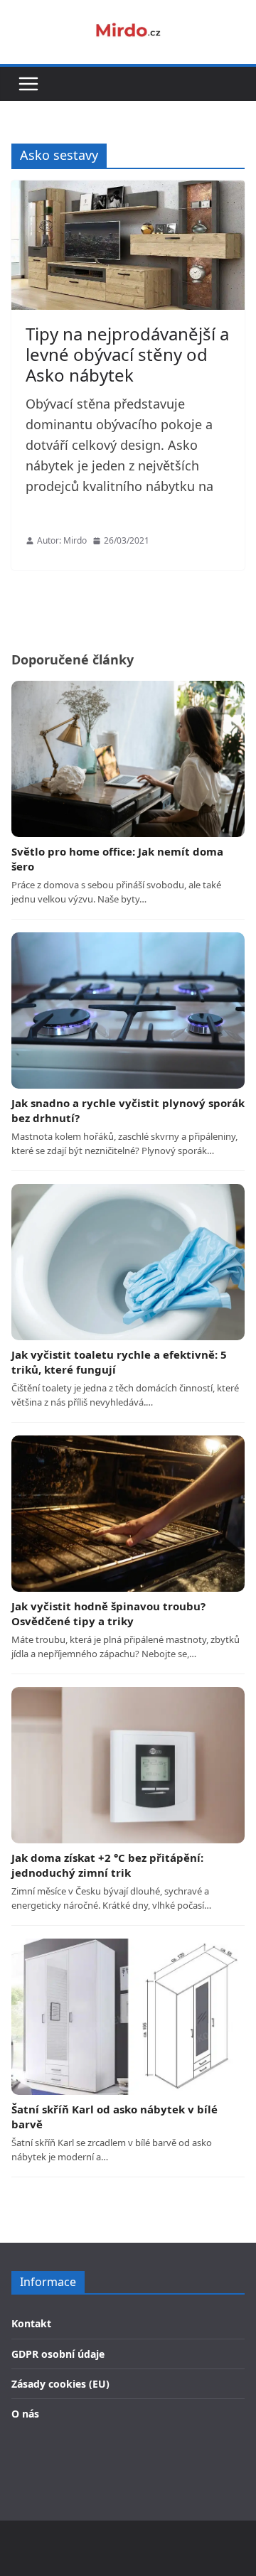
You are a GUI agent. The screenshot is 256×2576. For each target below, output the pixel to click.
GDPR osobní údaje (58, 2354)
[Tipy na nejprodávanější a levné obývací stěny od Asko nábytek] (128, 245)
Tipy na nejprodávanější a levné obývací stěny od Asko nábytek (127, 354)
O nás (25, 2414)
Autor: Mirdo (62, 540)
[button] (28, 84)
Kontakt (31, 2323)
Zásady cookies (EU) (60, 2384)
